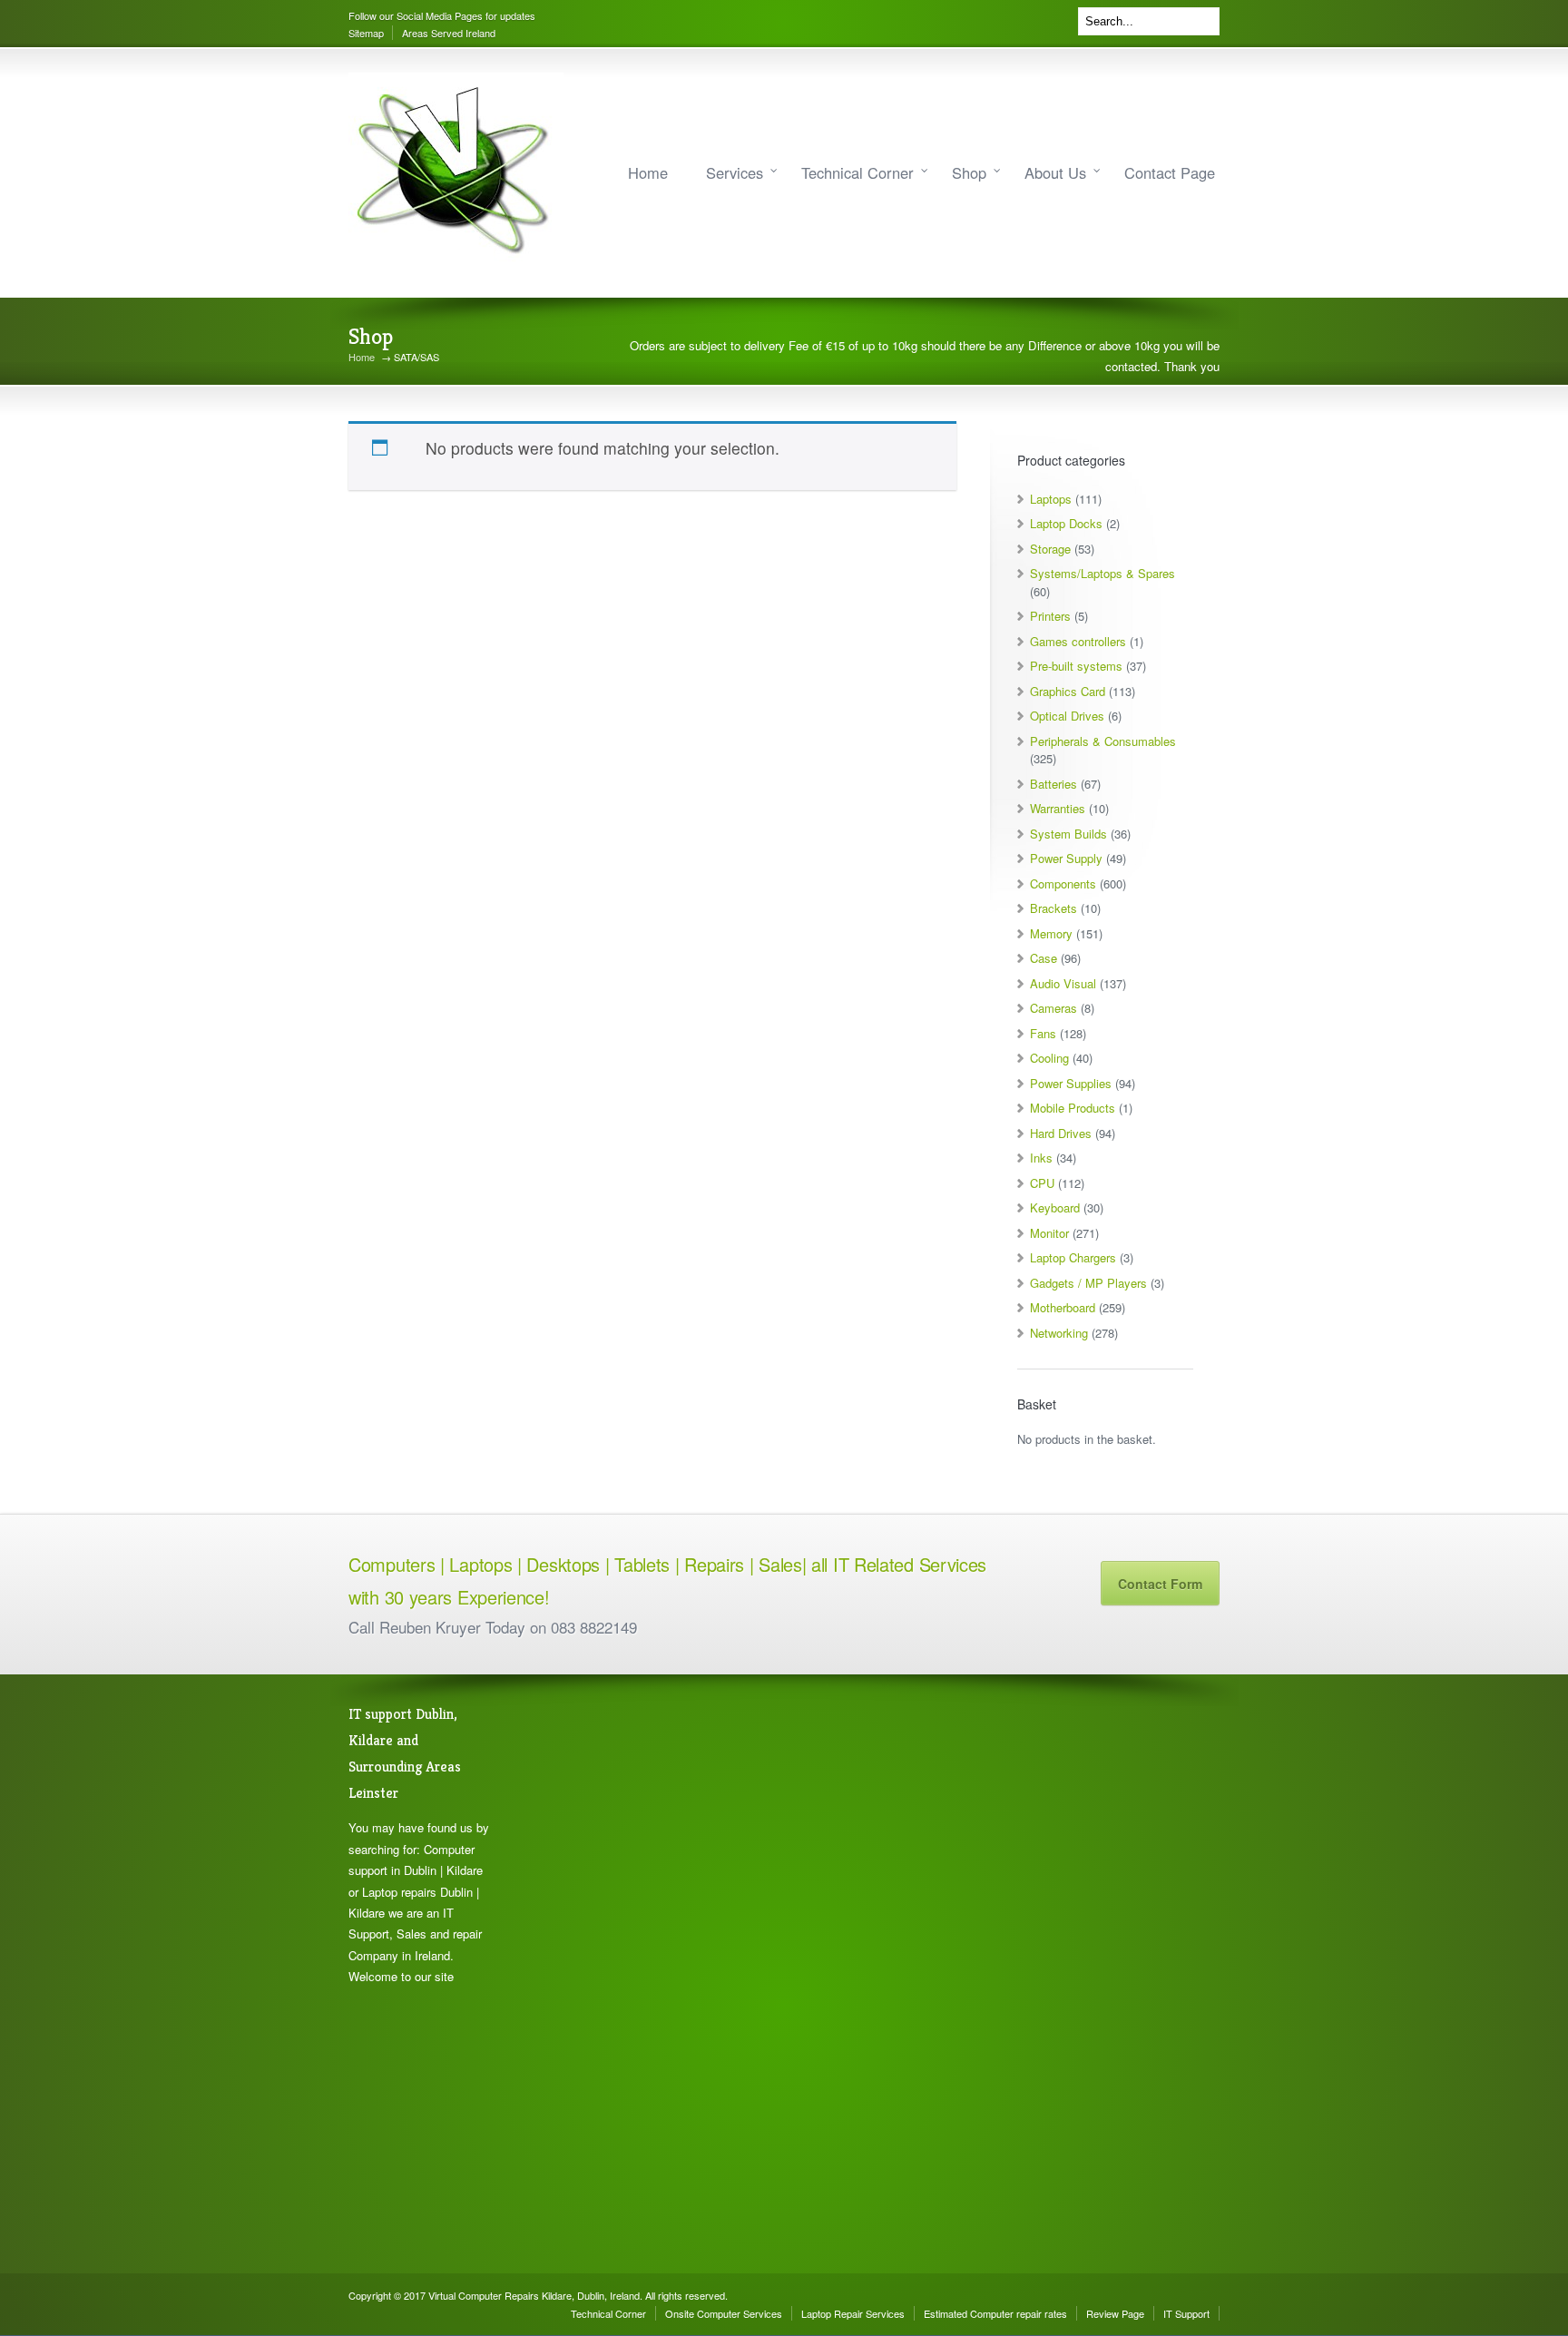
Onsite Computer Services (724, 2313)
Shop (969, 172)
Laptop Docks (1066, 523)
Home (648, 172)
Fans (1043, 1033)
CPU (1042, 1183)
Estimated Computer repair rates (995, 2313)
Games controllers (1078, 641)
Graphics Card (1068, 691)
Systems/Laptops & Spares (1102, 573)
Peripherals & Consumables (1103, 741)
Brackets (1053, 908)
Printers (1050, 616)
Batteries (1053, 784)
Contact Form (1160, 1584)
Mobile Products (1073, 1108)
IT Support (1186, 2313)
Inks (1041, 1158)
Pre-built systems (1076, 666)
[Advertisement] (603, 1974)
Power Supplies (1071, 1083)
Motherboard (1063, 1307)
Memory (1051, 933)
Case (1044, 958)
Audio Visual (1063, 983)
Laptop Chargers (1073, 1257)
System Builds (1068, 834)
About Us (1055, 172)
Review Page (1115, 2313)
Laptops (1051, 499)
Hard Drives (1061, 1133)
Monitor (1049, 1233)
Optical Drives (1067, 716)
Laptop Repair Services (853, 2313)
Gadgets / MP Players (1088, 1283)
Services (735, 172)
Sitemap (366, 33)
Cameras (1053, 1008)
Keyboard (1055, 1207)
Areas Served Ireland (449, 33)
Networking (1059, 1333)
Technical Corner (857, 172)
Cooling (1049, 1058)
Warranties (1058, 808)
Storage (1050, 549)
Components (1063, 883)
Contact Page (1170, 172)
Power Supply (1066, 858)
